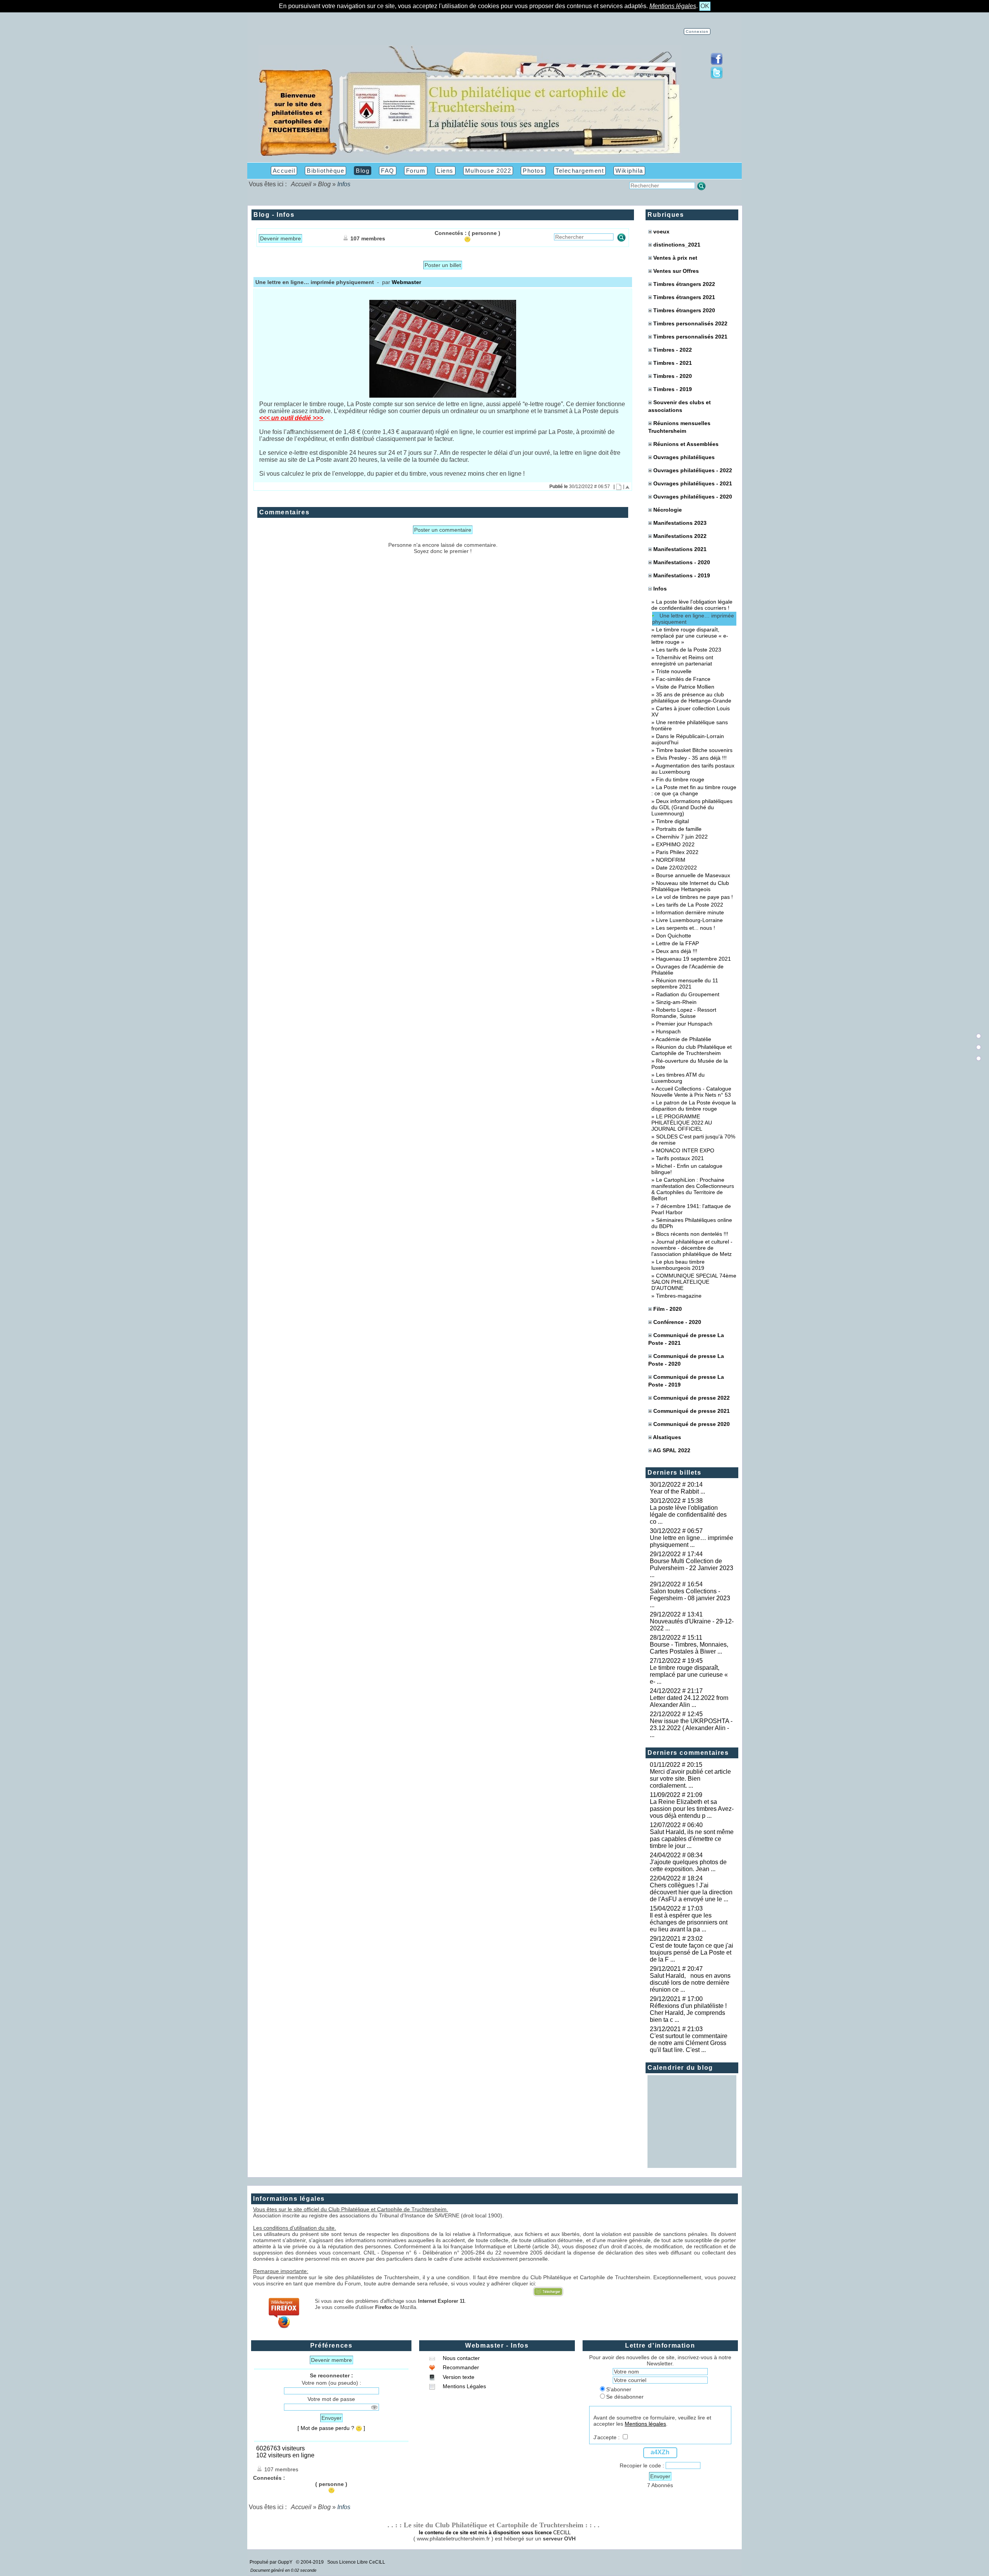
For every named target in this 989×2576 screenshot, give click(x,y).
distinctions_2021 (677, 245)
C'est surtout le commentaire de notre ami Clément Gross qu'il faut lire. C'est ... (689, 2043)
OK (705, 6)
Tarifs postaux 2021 (680, 1158)
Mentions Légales (464, 2386)
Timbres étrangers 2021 (684, 297)
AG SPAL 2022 (672, 1450)
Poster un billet (443, 265)
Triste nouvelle (674, 671)
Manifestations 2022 (680, 536)
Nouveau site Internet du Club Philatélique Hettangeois (690, 886)
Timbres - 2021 (673, 363)
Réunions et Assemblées (686, 444)
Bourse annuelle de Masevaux (693, 875)
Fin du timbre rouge (680, 779)
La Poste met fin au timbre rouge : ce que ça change (694, 790)
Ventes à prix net (675, 258)
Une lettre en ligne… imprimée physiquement (693, 619)
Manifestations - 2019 (682, 575)
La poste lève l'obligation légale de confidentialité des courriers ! (692, 605)
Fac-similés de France (683, 679)
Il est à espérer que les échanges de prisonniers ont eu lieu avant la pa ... (689, 1922)
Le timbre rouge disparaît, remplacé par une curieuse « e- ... (689, 1675)
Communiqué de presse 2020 (692, 1424)
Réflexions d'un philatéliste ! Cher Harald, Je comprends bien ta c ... (690, 2013)
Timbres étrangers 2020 (684, 310)
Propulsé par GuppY (272, 2562)
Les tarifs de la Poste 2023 (689, 650)
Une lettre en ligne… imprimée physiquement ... (692, 1541)
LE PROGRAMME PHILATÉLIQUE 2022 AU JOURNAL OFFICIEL (682, 1123)
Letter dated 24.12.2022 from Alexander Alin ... (689, 1701)
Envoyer (331, 2418)
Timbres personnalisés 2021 (690, 337)
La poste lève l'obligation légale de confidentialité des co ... (688, 1515)
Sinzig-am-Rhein (676, 1002)
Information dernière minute (690, 912)
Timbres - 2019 (673, 389)
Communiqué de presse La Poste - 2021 (686, 1339)
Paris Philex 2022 (677, 852)
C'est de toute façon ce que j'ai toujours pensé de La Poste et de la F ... (692, 1952)
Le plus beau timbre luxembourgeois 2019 (678, 1265)
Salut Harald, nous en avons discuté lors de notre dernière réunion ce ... (690, 1983)
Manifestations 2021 (680, 549)
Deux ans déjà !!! (677, 951)
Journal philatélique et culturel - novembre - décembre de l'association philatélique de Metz (692, 1248)
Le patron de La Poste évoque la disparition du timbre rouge (694, 1106)
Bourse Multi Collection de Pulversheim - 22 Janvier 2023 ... (692, 1568)
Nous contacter (461, 2358)
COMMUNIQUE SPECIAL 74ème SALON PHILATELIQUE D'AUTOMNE (694, 1282)
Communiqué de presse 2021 (692, 1411)
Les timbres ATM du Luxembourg (678, 1078)
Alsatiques (667, 1437)
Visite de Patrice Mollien (685, 687)
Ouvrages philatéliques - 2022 (693, 470)
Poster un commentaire (443, 530)
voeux (661, 231)
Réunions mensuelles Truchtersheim (679, 427)
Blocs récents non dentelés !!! (692, 1234)
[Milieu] (979, 1047)
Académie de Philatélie (683, 1039)
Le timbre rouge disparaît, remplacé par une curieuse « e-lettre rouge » (690, 636)
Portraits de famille (679, 829)
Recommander (460, 2367)
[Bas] (979, 1058)
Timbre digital (672, 821)
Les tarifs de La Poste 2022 (690, 905)
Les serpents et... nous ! (686, 928)
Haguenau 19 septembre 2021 (693, 959)
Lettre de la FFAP (677, 943)
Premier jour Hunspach (684, 1024)
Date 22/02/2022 (676, 868)
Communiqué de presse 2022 (692, 1398)
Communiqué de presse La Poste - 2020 (686, 1360)
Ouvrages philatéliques (684, 457)
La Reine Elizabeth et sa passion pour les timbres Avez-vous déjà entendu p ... (692, 1809)
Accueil (301, 184)
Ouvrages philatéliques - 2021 (693, 483)
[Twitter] (717, 77)
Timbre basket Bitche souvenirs (694, 750)
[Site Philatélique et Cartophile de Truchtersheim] (470, 156)
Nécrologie (668, 510)
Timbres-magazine (679, 1296)
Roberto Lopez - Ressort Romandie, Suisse (684, 1013)
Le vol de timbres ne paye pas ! (694, 897)
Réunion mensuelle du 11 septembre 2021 (685, 983)
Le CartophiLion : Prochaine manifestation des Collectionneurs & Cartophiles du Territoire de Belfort (693, 1189)
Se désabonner (625, 2397)
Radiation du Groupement (688, 994)
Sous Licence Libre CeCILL (357, 2562)
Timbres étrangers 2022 (684, 284)
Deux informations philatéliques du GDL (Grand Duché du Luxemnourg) (692, 807)
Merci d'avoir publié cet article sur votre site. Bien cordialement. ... (690, 1779)
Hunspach (668, 1031)
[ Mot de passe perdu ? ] (331, 2428)
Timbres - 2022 (673, 350)
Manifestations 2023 (680, 523)
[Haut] (979, 1036)
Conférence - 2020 (677, 1322)
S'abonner (619, 2389)
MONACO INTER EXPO (685, 1150)
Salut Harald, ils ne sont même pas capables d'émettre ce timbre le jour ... (692, 1839)
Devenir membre (280, 238)
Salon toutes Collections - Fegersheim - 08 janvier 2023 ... (690, 1598)
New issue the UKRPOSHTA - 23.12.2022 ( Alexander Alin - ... (691, 1728)
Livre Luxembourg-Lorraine (689, 920)
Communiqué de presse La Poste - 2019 (686, 1381)
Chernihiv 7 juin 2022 (682, 837)
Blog (324, 184)
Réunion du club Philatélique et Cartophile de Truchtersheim (692, 1050)
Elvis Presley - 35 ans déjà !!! (691, 758)
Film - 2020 (668, 1309)
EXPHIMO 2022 (675, 844)
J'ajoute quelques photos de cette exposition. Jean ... (688, 1866)
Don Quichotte (674, 936)
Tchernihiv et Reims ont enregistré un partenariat (682, 660)
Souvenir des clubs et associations (680, 406)
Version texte (458, 2377)
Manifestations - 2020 (682, 562)
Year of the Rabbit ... (677, 1491)
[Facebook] (717, 63)
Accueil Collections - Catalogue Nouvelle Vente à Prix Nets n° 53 (691, 1092)
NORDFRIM (671, 860)
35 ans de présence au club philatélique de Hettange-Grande (691, 698)
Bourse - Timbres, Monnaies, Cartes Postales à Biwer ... (689, 1648)
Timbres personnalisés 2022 (690, 323)
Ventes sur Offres (676, 271)
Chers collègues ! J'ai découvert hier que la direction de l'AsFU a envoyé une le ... (691, 1892)
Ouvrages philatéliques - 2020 (693, 497)
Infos (659, 589)
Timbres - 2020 (673, 376)
